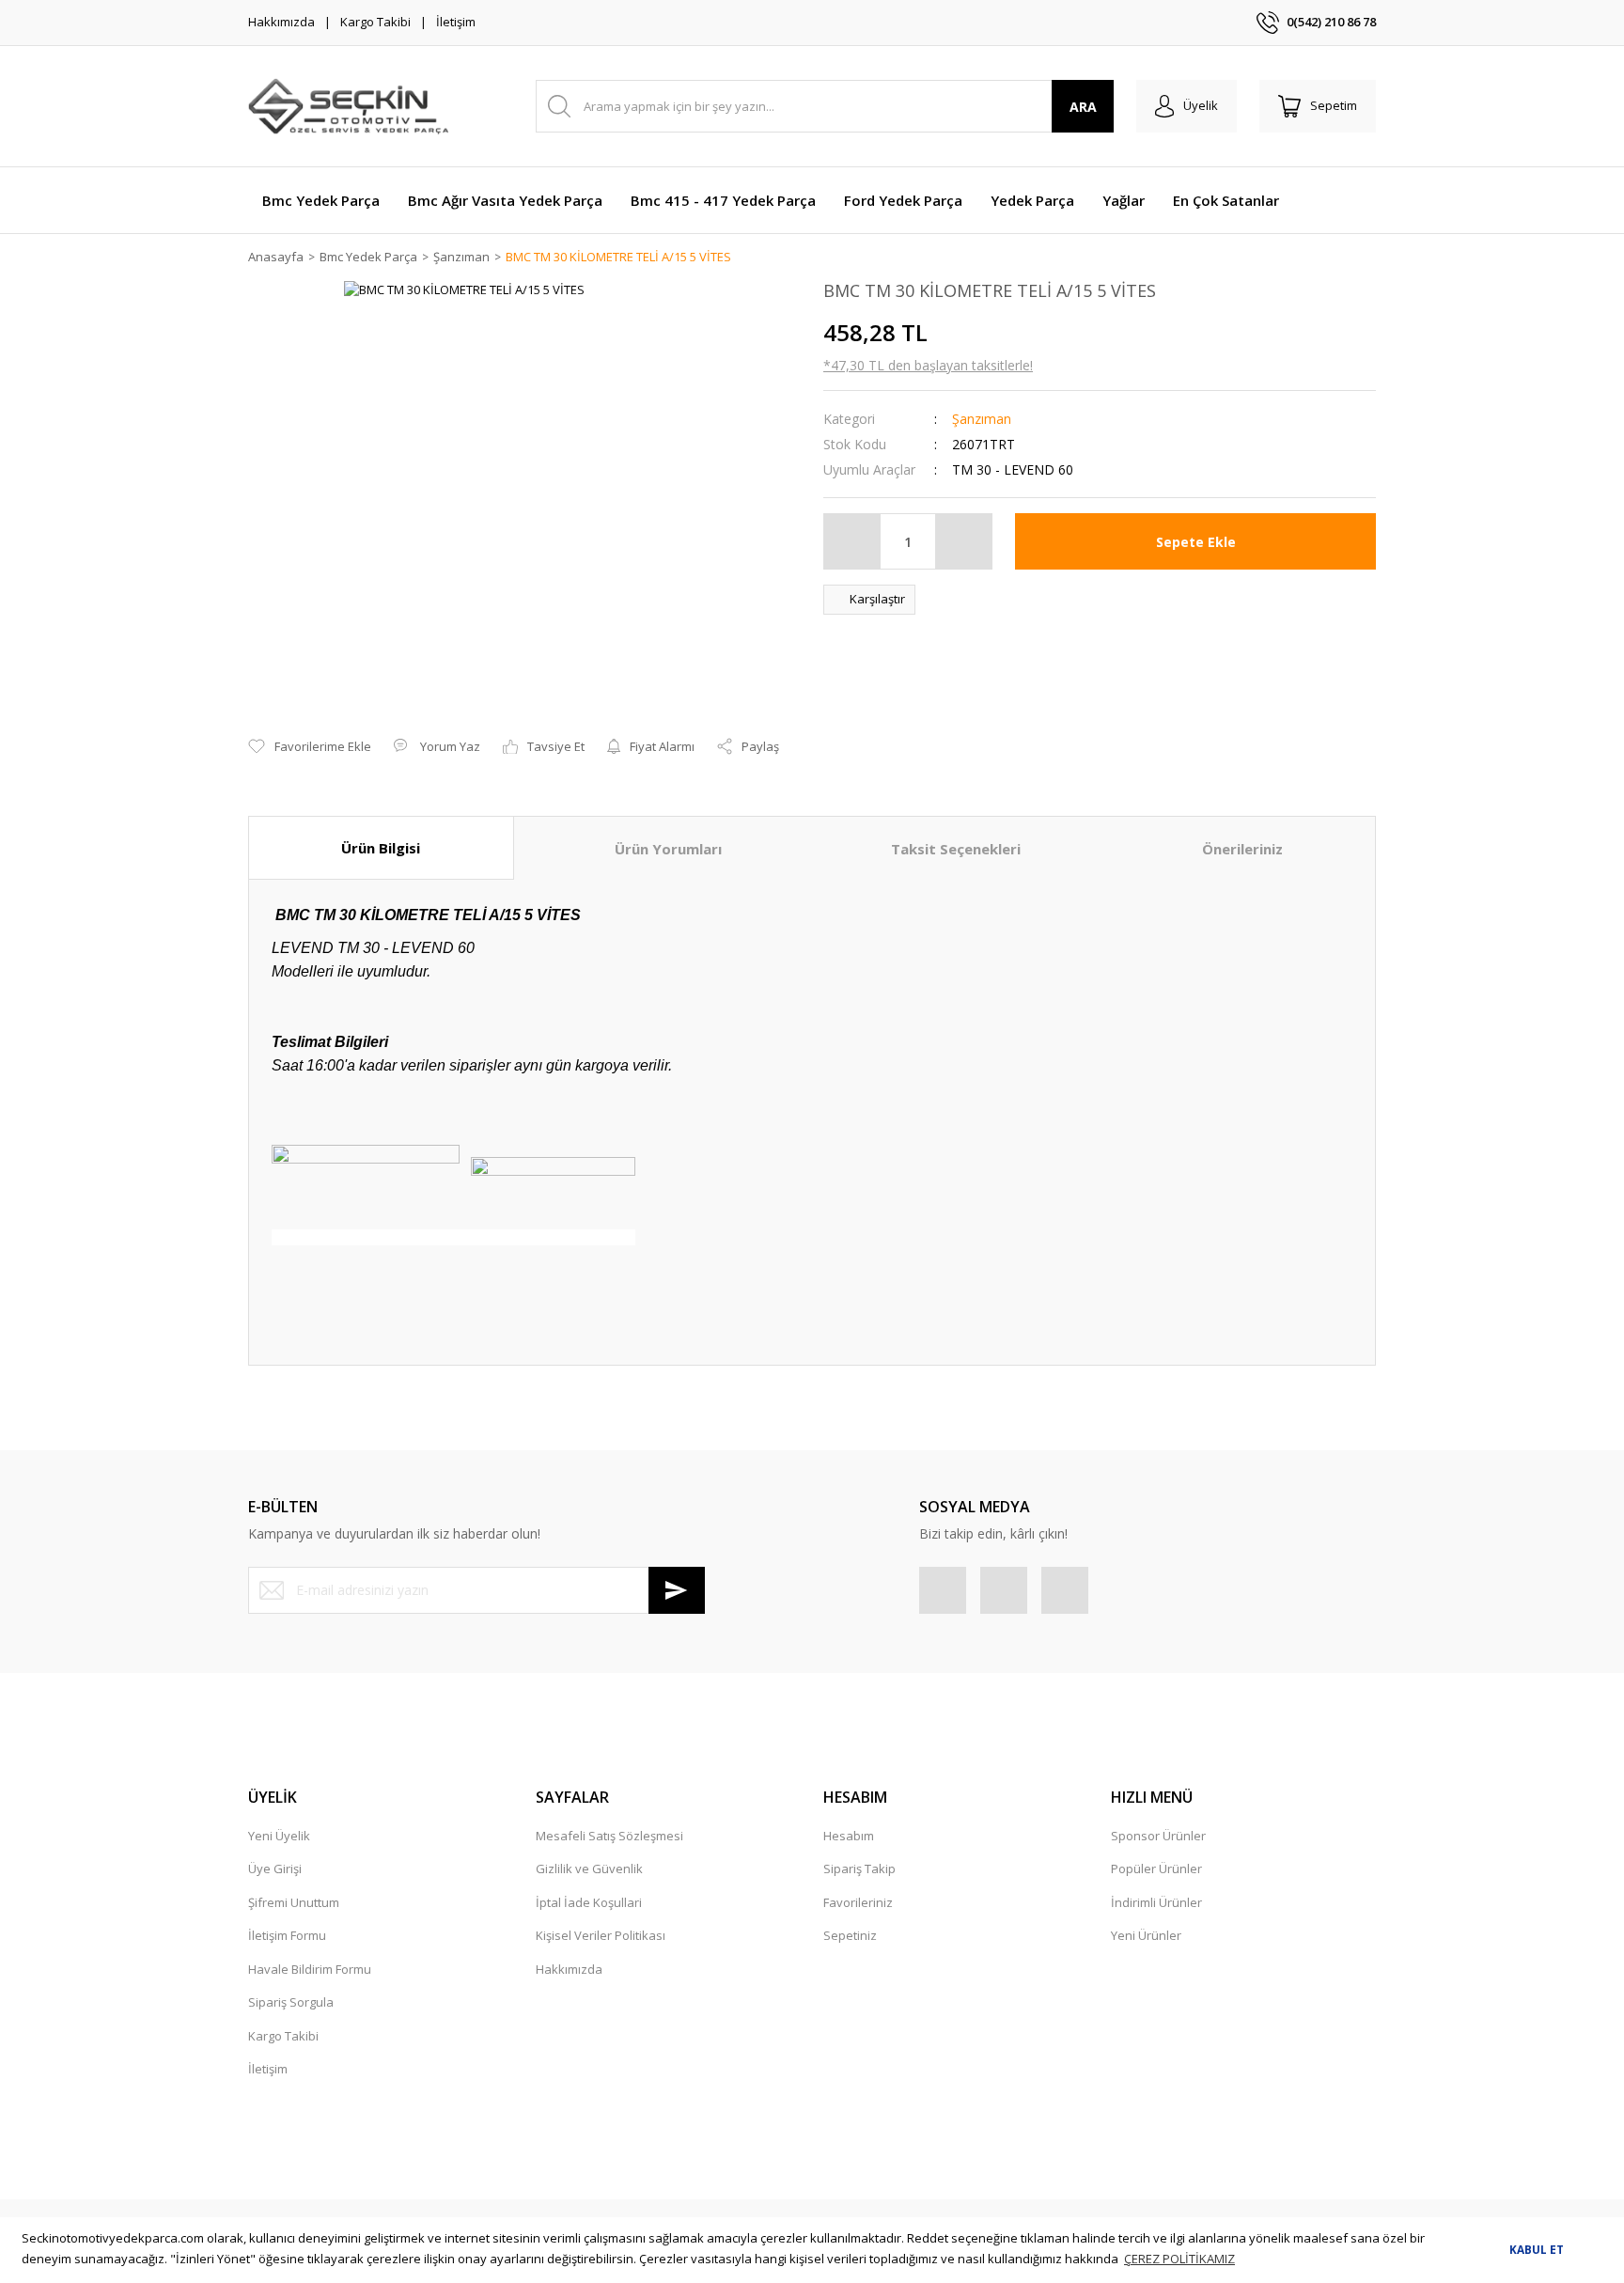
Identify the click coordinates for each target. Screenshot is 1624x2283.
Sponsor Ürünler (1158, 1836)
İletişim (456, 22)
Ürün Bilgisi (381, 848)
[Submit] (677, 1590)
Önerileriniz (1242, 849)
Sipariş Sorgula (291, 2002)
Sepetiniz (850, 1935)
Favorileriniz (858, 1902)
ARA (1083, 107)
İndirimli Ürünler (1156, 1902)
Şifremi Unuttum (294, 1902)
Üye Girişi (275, 1869)
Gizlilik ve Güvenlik (589, 1869)
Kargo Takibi (375, 22)
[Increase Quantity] (963, 541)
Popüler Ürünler (1156, 1869)
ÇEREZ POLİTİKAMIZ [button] (1179, 2259)
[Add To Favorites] (310, 747)
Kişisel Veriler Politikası (601, 1935)
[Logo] (348, 106)
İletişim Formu (287, 1935)
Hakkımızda (281, 22)
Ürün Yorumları (668, 849)
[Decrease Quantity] (852, 541)
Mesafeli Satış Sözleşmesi (609, 1836)
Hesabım (849, 1836)
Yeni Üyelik (279, 1836)
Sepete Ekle (1196, 542)
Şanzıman (982, 419)
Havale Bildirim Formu (310, 1969)
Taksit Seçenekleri (956, 849)
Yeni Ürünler (1146, 1935)
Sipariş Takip (859, 1869)
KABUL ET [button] (1537, 2249)
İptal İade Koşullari (589, 1902)
